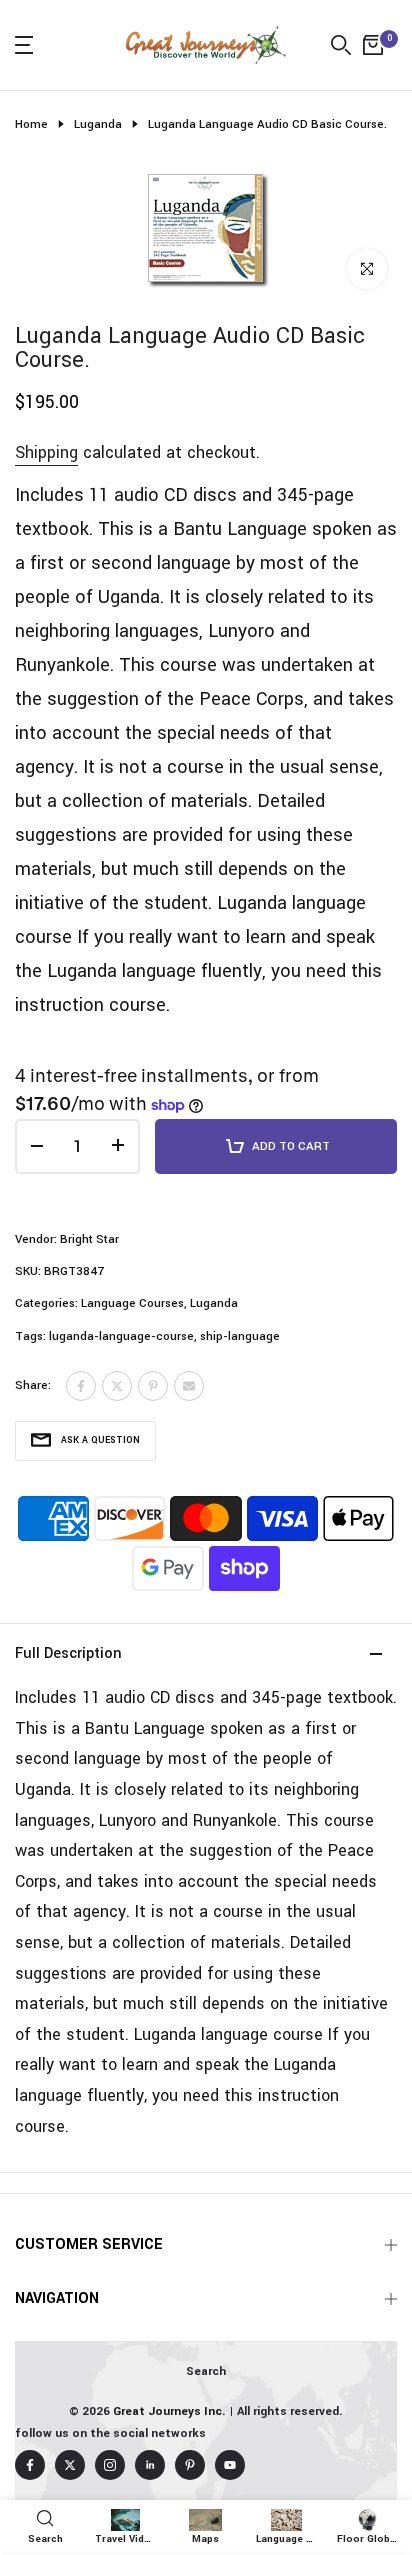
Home (31, 124)
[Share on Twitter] (117, 1386)
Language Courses (132, 1303)
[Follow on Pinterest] (190, 2465)
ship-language (240, 1336)
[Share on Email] (189, 1386)
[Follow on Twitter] (70, 2465)
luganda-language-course (121, 1336)
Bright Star (89, 1239)
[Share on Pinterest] (153, 1386)
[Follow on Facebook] (30, 2465)
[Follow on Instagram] (110, 2465)
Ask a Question (100, 1440)
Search (206, 2371)
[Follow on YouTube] (230, 2465)
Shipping (46, 452)
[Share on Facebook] (81, 1386)
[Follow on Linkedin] (150, 2465)
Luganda (98, 124)
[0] (373, 45)
